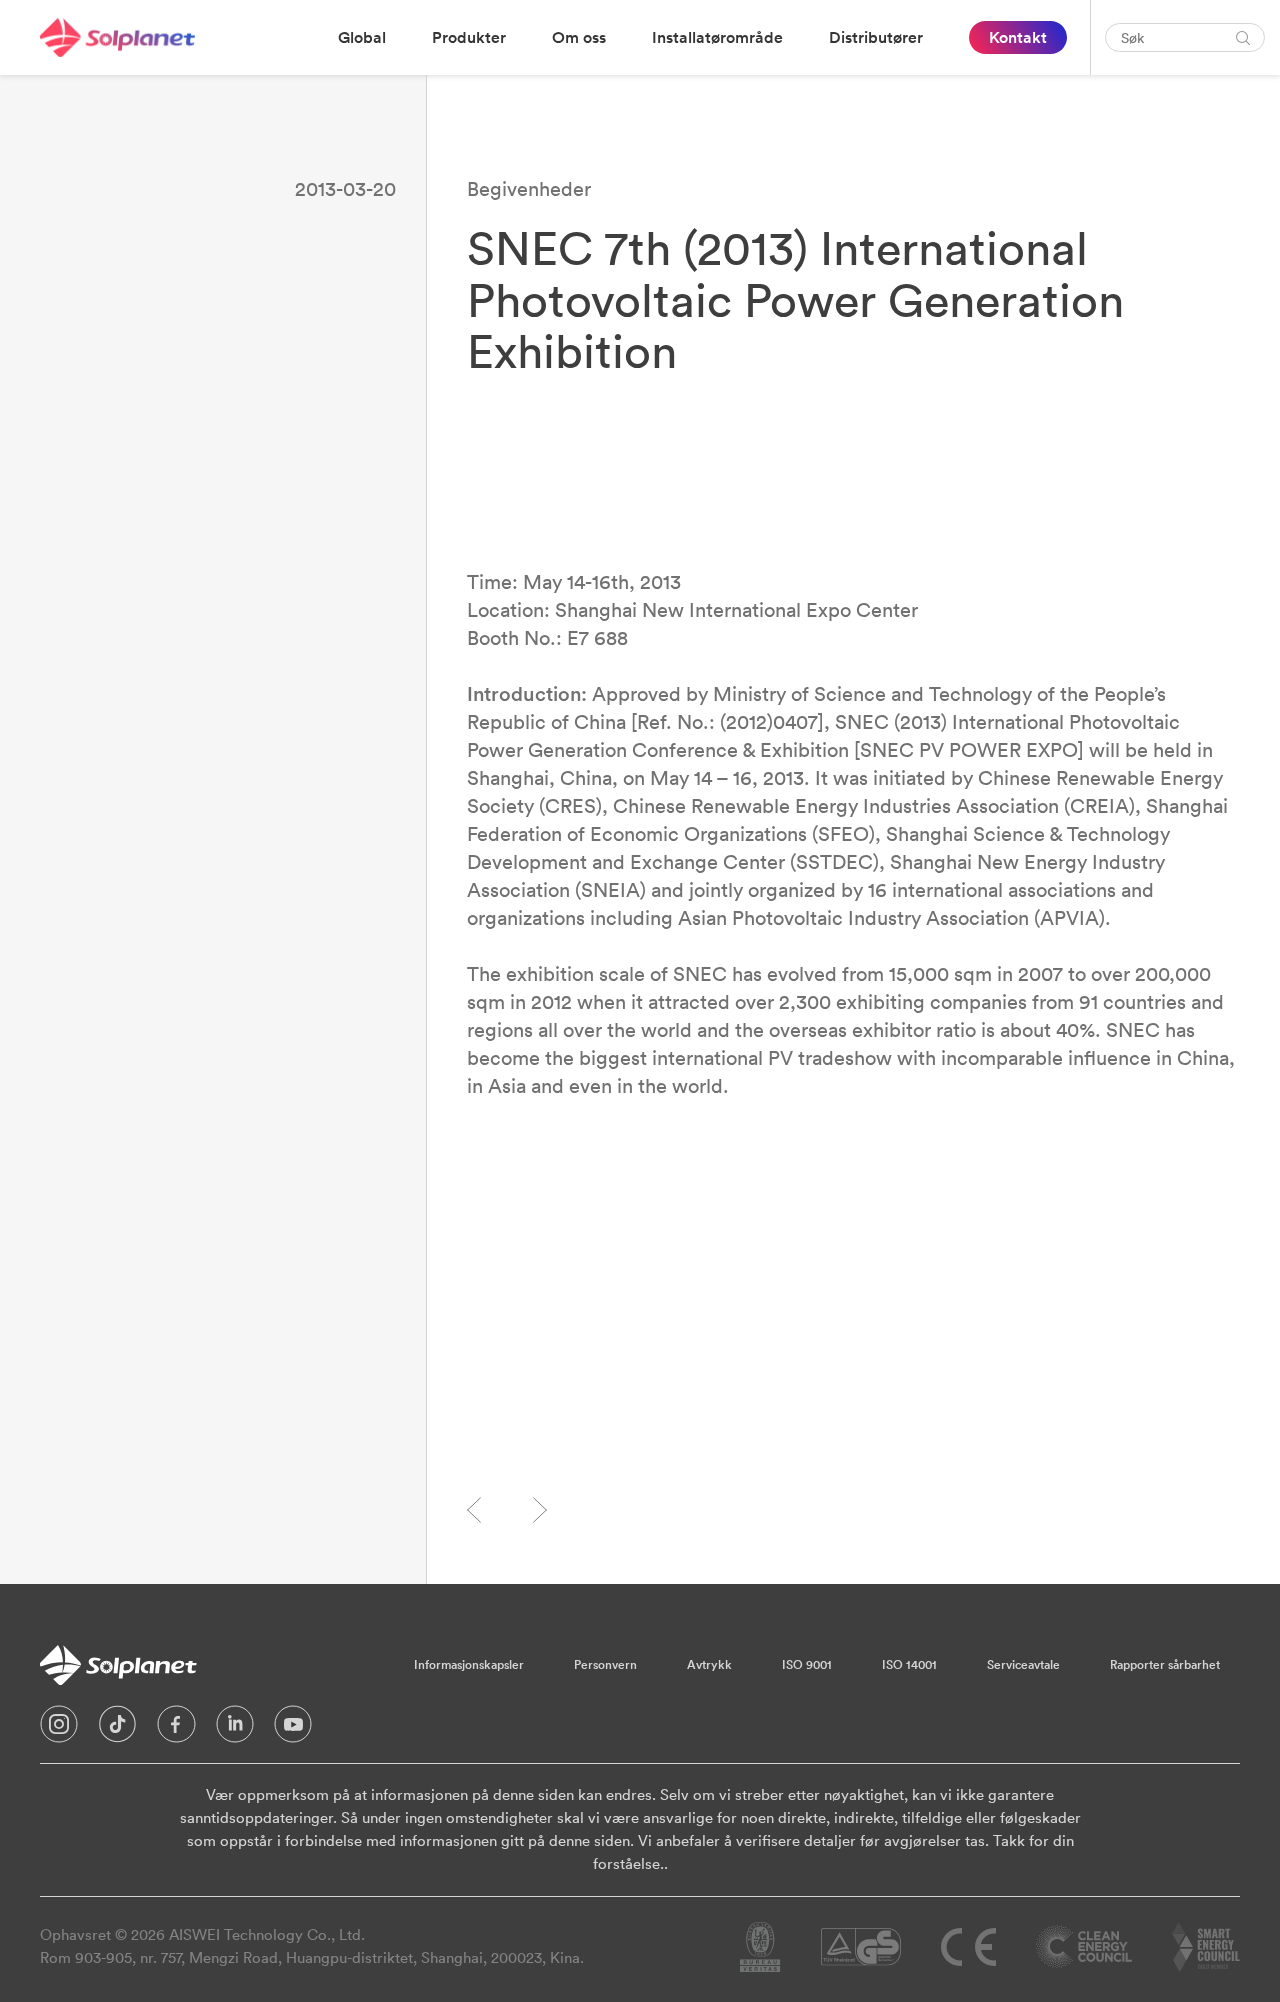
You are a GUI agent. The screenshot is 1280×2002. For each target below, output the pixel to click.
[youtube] (293, 1729)
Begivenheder (529, 188)
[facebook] (176, 1729)
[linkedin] (235, 1729)
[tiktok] (117, 1729)
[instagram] (59, 1729)
